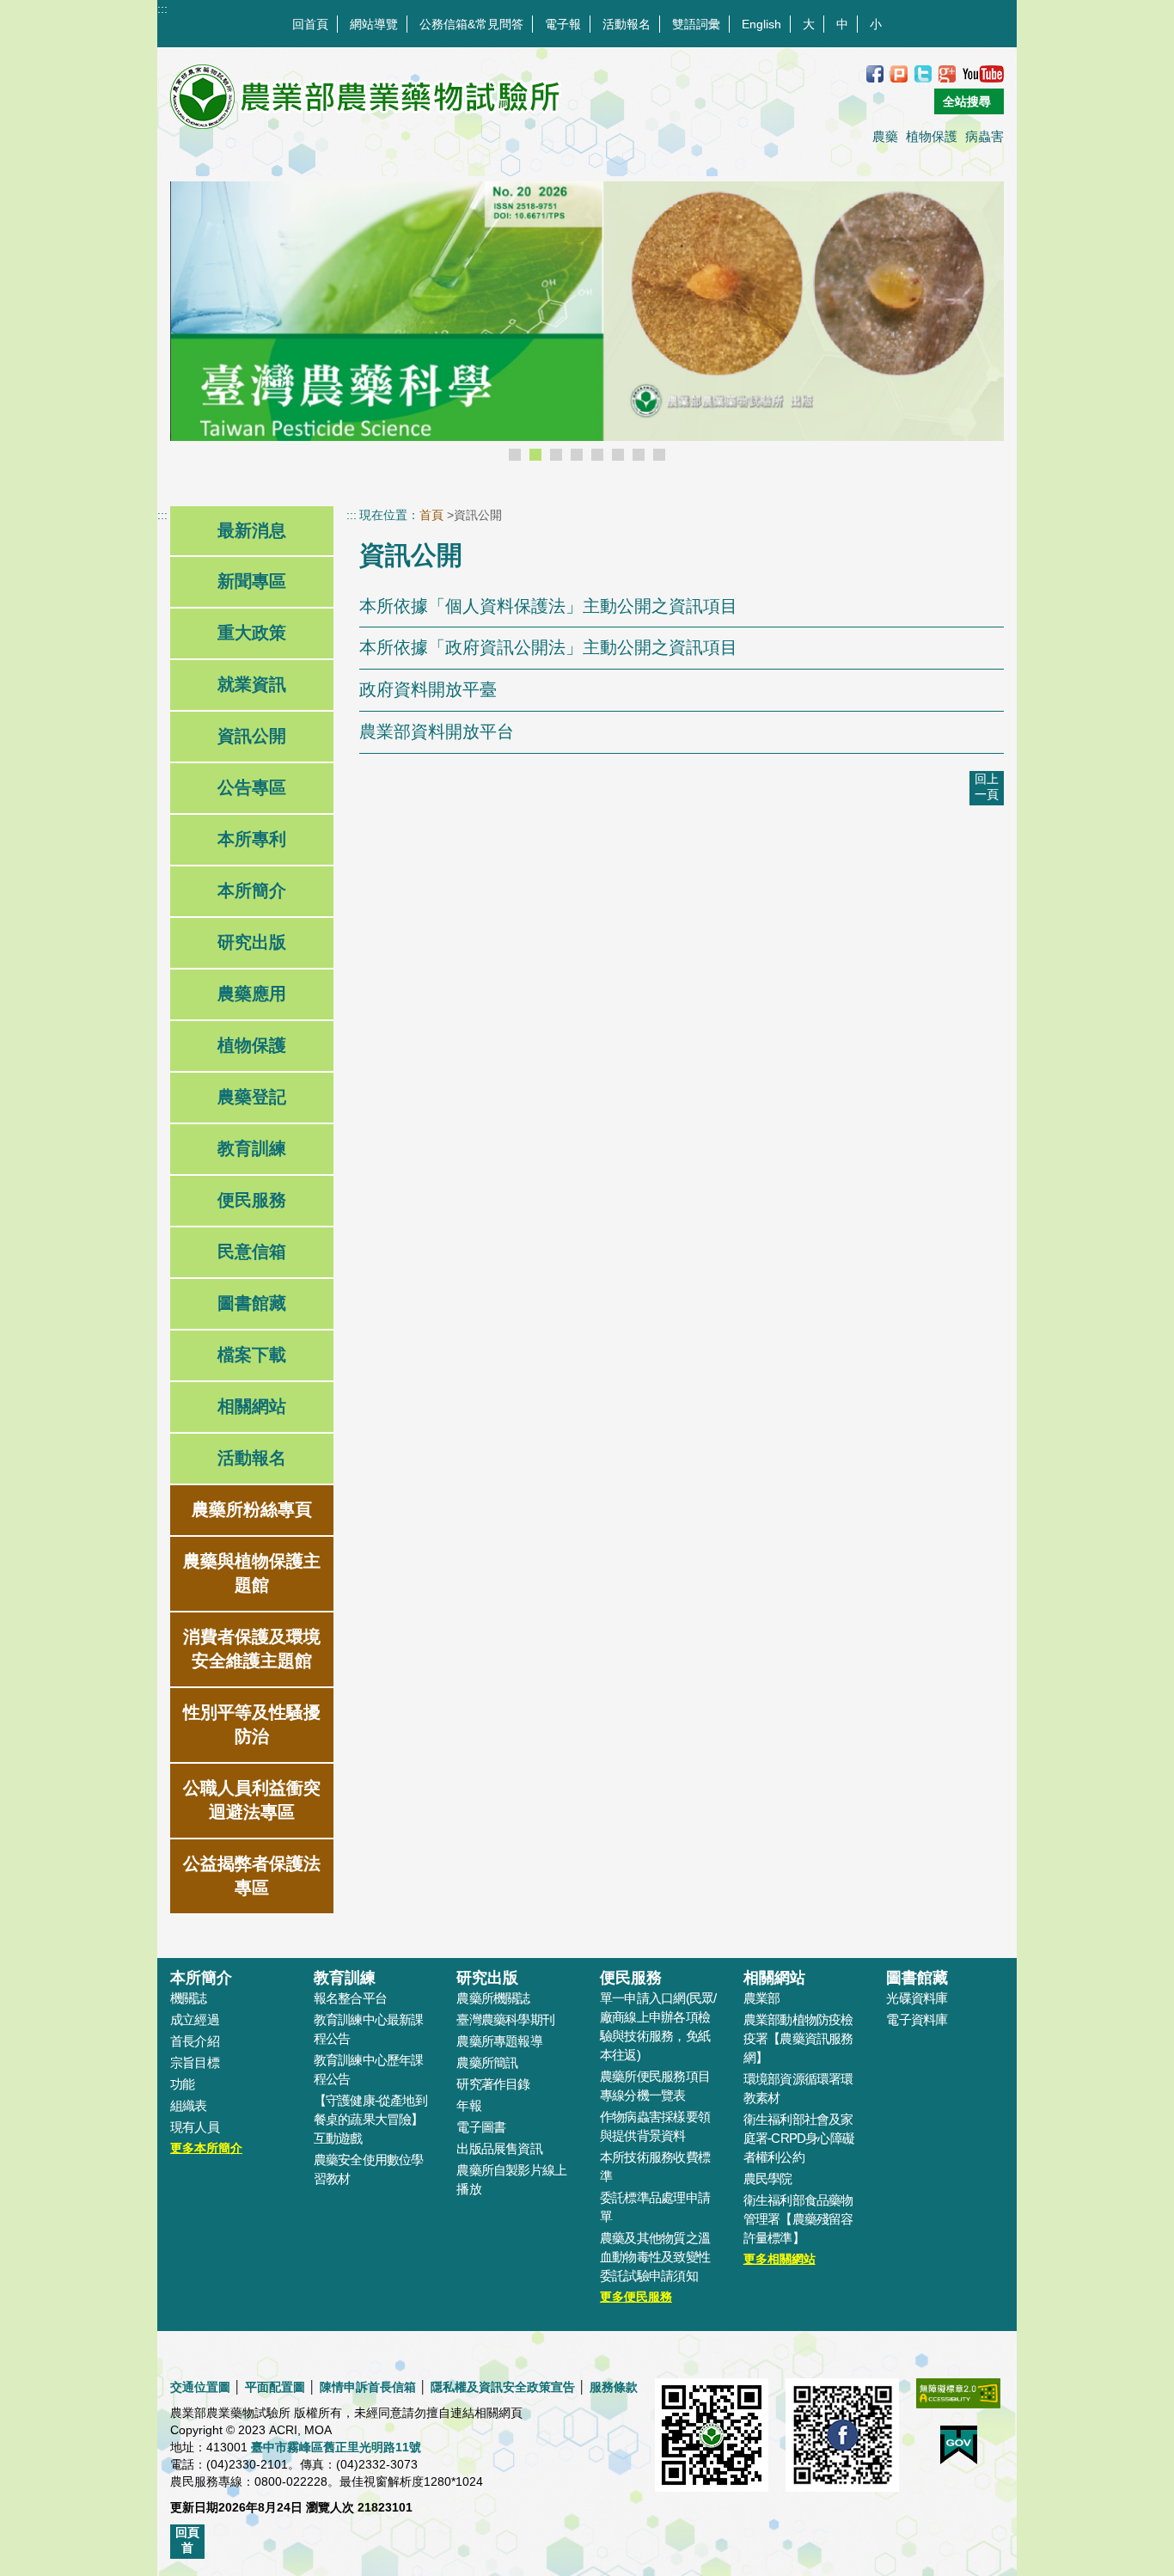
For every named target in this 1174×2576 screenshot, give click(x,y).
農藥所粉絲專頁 (252, 1509)
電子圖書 (481, 2127)
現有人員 (195, 2127)
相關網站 (252, 1406)
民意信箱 (252, 1251)
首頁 (431, 515)
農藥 (885, 136)
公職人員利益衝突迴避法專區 (252, 1800)
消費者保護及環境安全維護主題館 (252, 1649)
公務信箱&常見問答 (471, 24)
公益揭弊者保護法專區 (252, 1875)
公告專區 (252, 787)
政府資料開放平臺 (428, 689)
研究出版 (252, 942)
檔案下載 (252, 1355)
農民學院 (768, 2178)
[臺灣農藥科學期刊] (587, 327)
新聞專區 (252, 581)
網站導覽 (374, 24)
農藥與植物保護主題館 (252, 1573)
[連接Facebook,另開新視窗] (842, 2444)
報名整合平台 (350, 1998)
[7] (639, 455)
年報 (468, 2105)
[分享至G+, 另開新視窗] (947, 73)
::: (162, 9)
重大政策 (252, 633)
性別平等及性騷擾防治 (252, 1724)
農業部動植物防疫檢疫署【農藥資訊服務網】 (798, 2038)
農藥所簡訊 (487, 2062)
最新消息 (252, 530)
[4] (577, 455)
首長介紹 (195, 2041)
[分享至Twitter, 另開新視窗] (923, 73)
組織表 (189, 2105)
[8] (659, 455)
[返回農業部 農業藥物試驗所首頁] (367, 97)
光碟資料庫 (917, 1998)
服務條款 (614, 2387)
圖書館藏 (252, 1303)
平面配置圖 (275, 2387)
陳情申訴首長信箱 (368, 2387)
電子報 (563, 24)
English (761, 24)
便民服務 (252, 1200)
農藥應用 (252, 994)
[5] (597, 455)
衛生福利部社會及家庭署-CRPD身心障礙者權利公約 (799, 2138)
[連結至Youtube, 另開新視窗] (983, 73)
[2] (535, 455)
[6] (618, 455)
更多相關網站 (780, 2259)
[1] (515, 455)
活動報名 (627, 24)
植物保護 (932, 136)
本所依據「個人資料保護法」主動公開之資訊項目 (548, 606)
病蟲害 (984, 136)
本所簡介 (252, 890)
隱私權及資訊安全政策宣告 (503, 2387)
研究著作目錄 (493, 2084)
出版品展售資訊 (499, 2148)
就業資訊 (252, 684)
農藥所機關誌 (493, 1998)
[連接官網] (712, 2444)
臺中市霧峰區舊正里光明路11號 (336, 2447)
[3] (556, 455)
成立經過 (195, 2019)
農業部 (762, 1998)
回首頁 (310, 24)
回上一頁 (987, 786)
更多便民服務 (636, 2297)
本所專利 (252, 839)
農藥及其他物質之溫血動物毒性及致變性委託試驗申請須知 (655, 2257)
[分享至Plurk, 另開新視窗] (899, 73)
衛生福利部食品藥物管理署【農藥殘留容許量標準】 (798, 2219)
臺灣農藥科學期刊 (505, 2019)
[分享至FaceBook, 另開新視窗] (875, 73)
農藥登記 (252, 1097)
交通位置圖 (200, 2387)
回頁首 (187, 2540)
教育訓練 (252, 1148)
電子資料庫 (917, 2019)
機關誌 (189, 1998)
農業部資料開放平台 (437, 731)
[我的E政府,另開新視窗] (959, 2454)
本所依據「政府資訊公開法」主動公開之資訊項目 (548, 647)
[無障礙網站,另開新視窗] (958, 2402)
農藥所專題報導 (499, 2041)
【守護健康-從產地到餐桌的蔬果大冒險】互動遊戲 (370, 2119)
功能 (182, 2084)
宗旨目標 (195, 2062)
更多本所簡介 (206, 2148)
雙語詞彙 (696, 24)
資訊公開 (252, 736)
